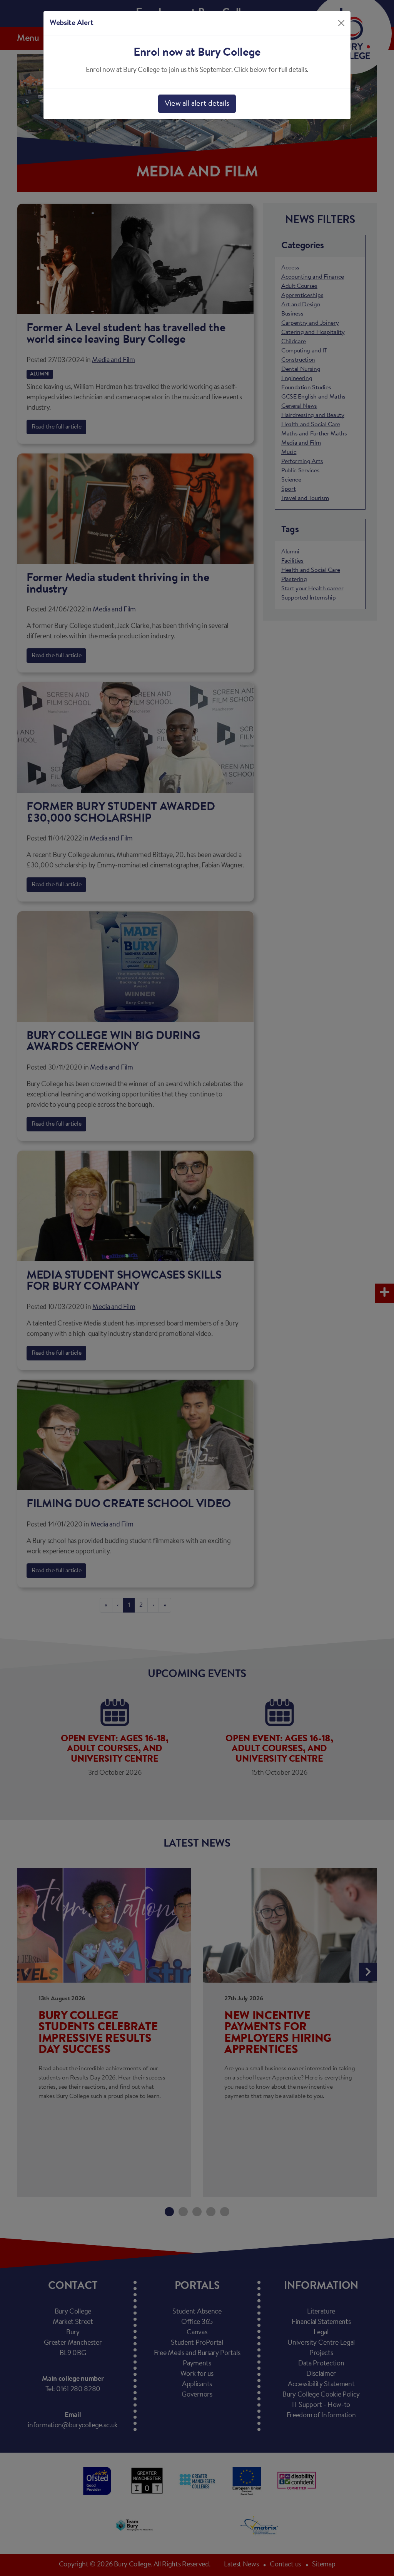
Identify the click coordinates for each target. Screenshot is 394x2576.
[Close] (341, 23)
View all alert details (197, 104)
